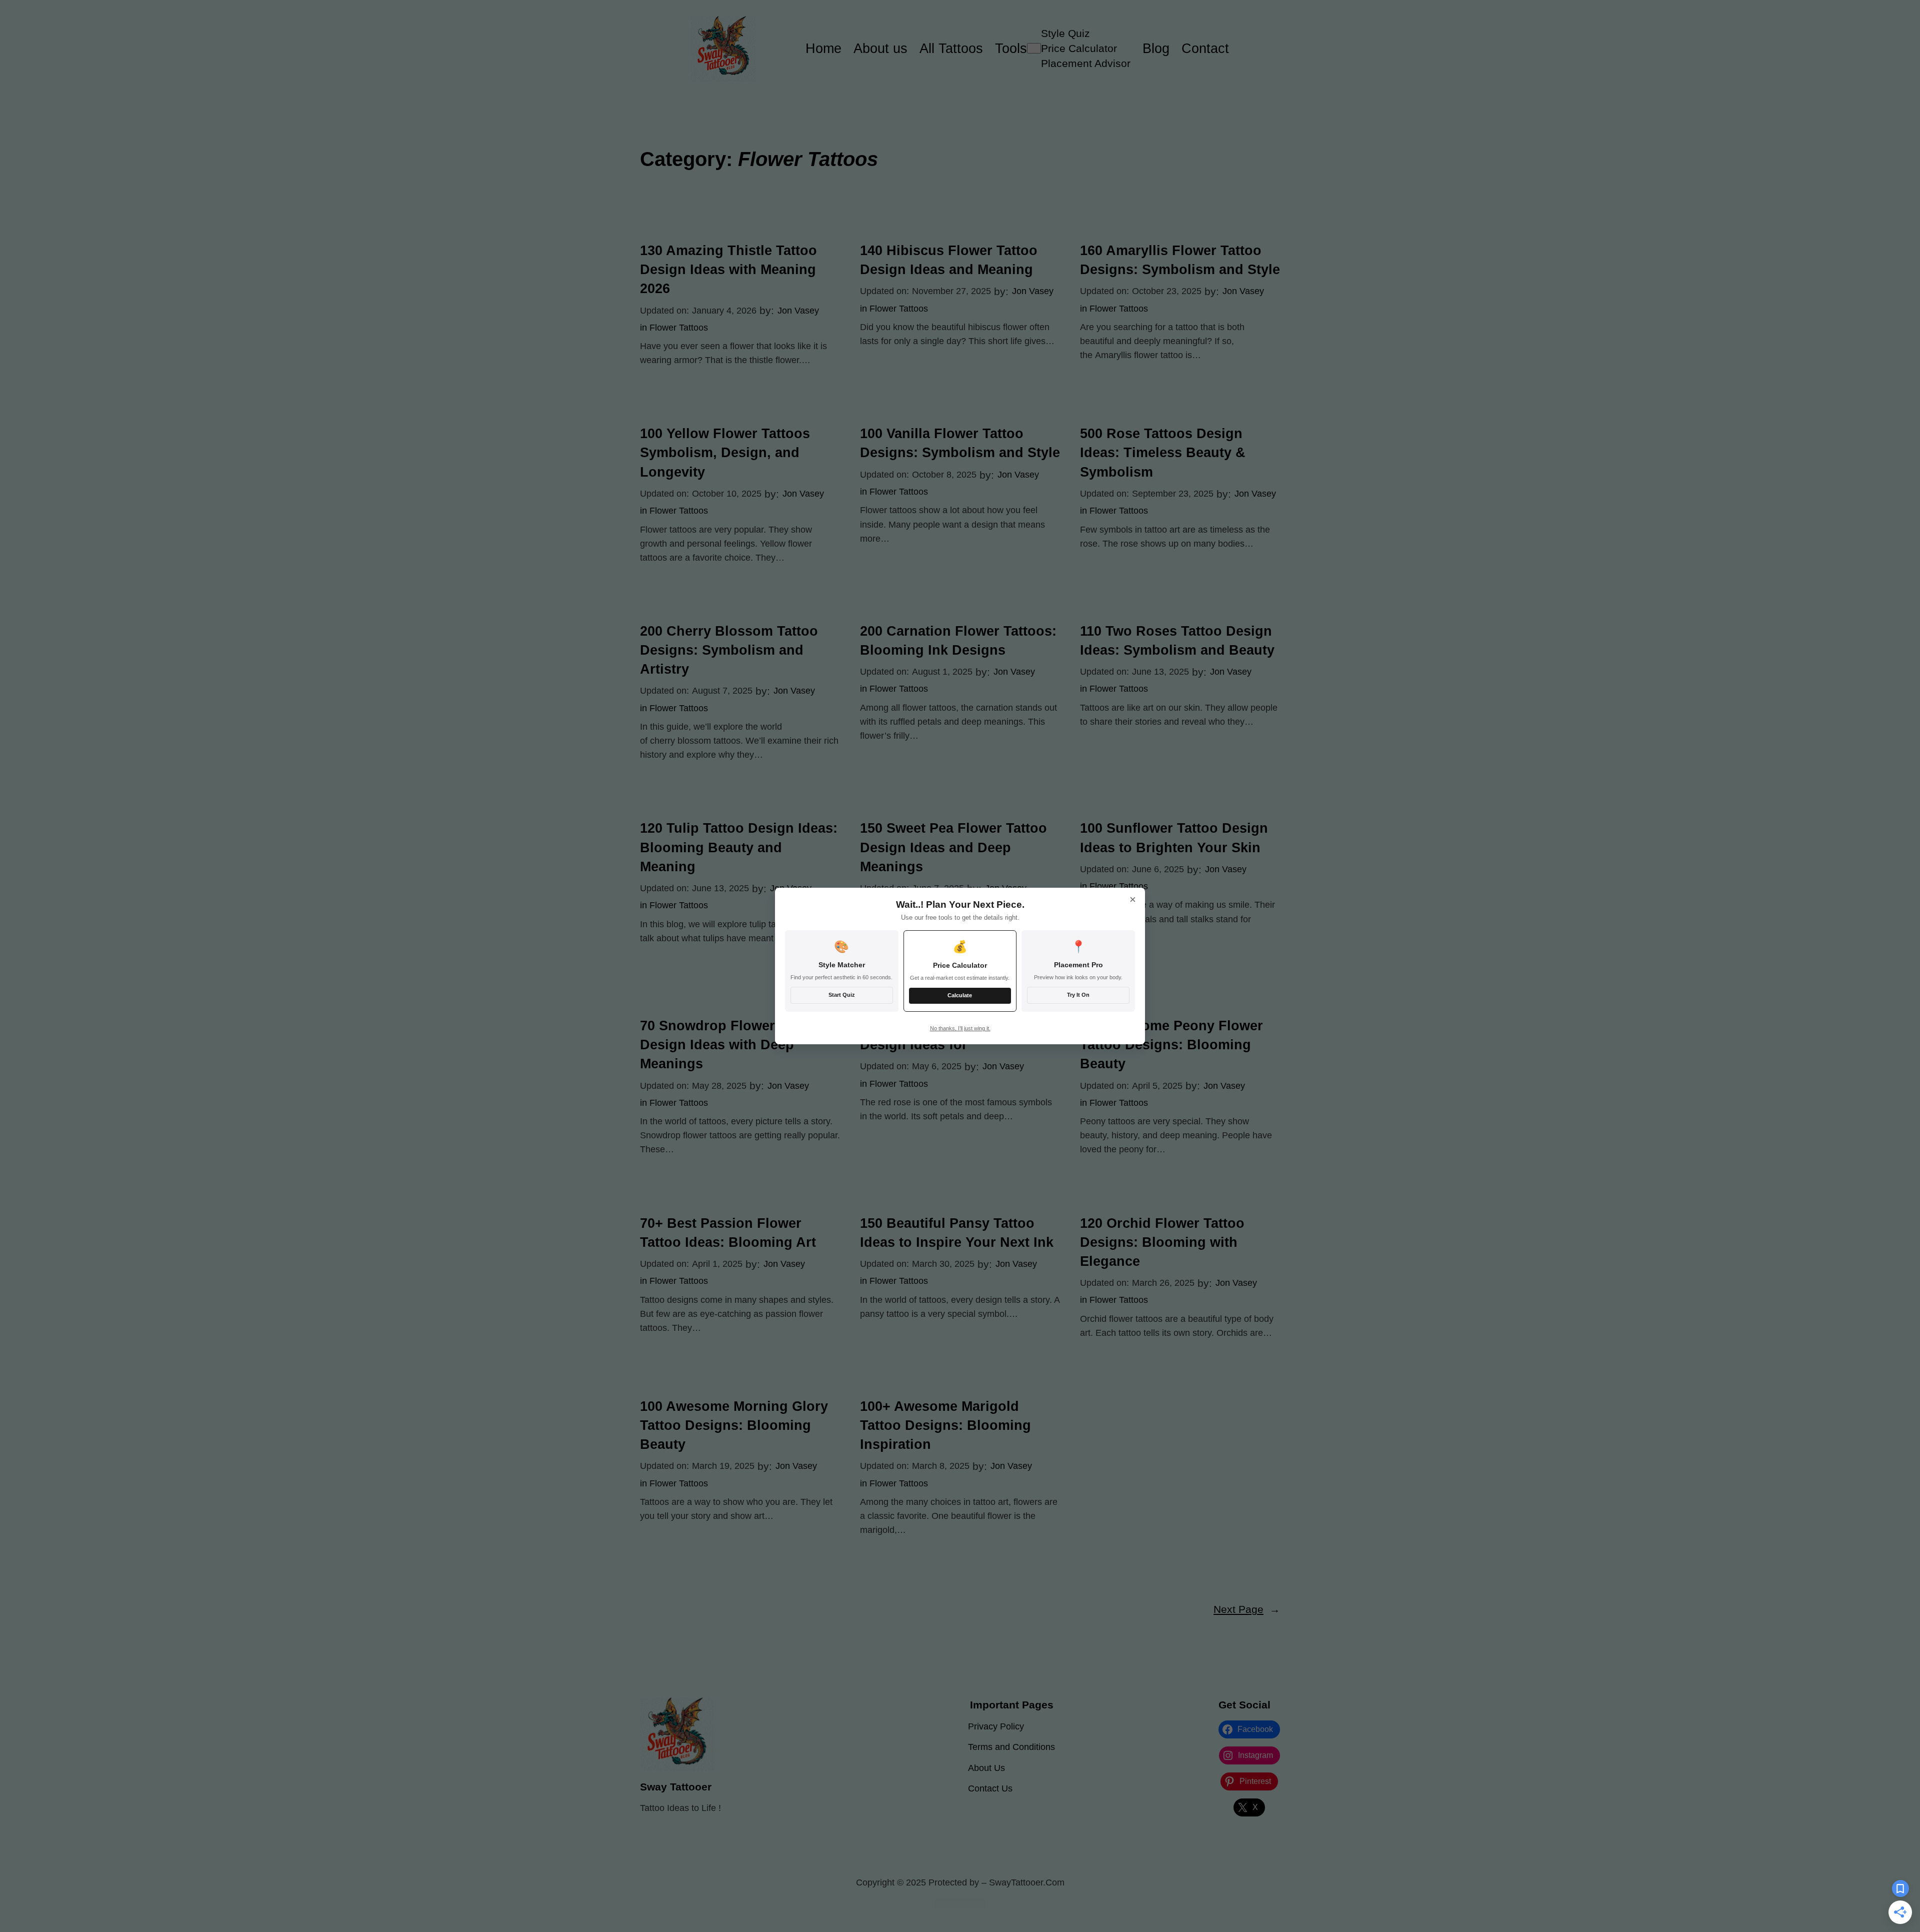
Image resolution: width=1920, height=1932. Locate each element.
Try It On (1078, 995)
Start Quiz (842, 995)
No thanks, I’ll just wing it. (960, 1028)
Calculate (960, 995)
